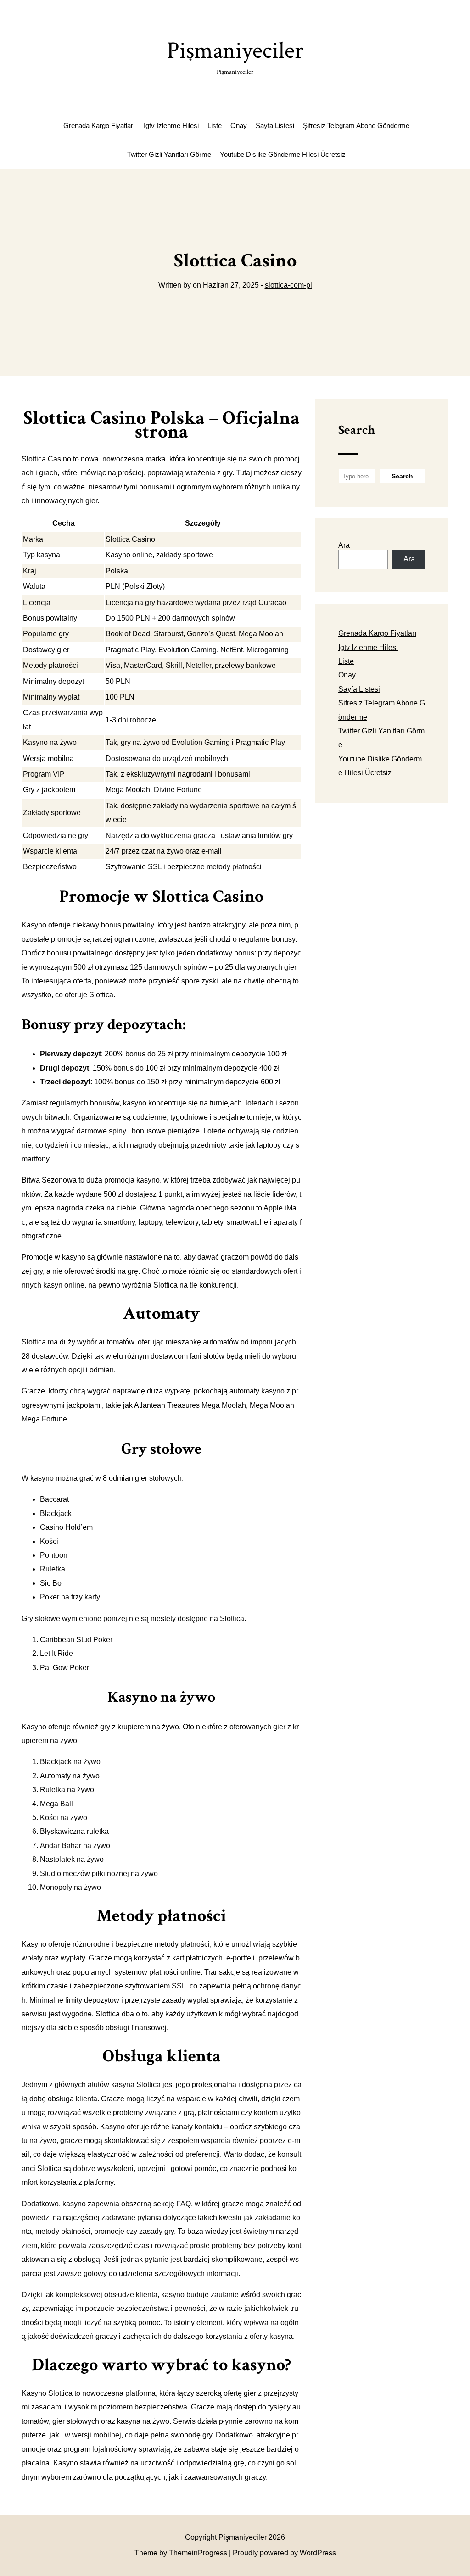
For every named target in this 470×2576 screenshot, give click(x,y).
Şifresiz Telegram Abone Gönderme (356, 125)
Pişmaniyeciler (235, 56)
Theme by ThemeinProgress (181, 2553)
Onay (239, 125)
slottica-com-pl (288, 285)
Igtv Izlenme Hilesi (171, 125)
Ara (344, 545)
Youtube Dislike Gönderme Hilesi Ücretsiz (283, 154)
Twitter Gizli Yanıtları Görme (169, 154)
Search (357, 430)
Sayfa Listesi (275, 125)
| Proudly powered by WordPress (283, 2553)
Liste (215, 125)
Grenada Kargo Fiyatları (99, 125)
